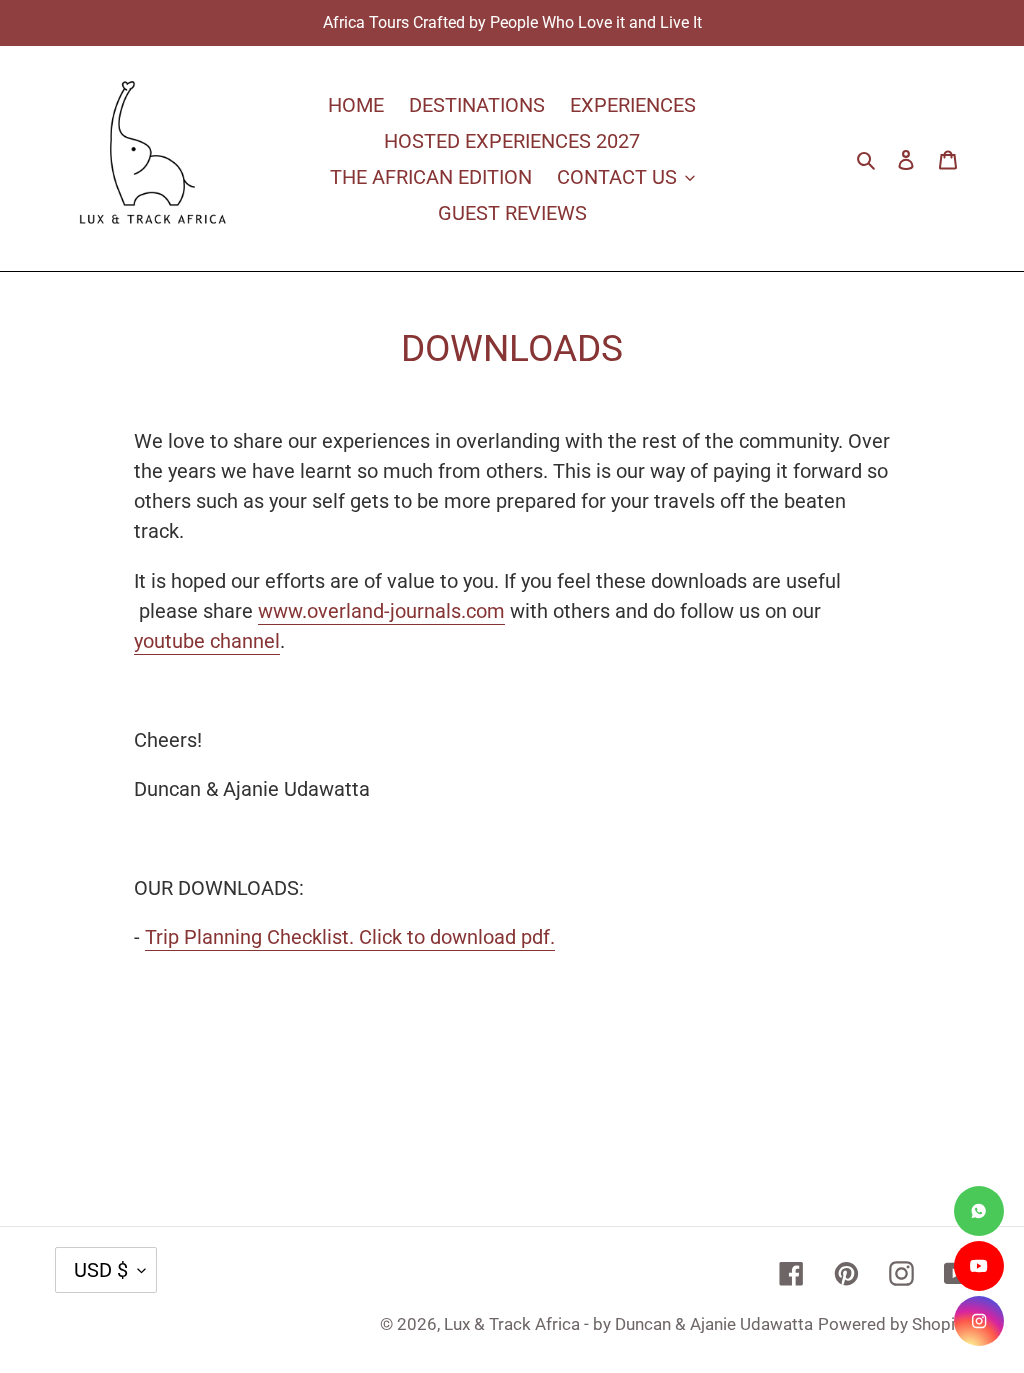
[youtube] (979, 1266)
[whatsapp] (979, 1211)
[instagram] (979, 1321)
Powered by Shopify (893, 1324)
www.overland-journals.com (381, 611)
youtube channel (207, 641)
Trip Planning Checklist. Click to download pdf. (350, 937)
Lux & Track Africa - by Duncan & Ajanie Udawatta (628, 1324)
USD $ (101, 1270)
